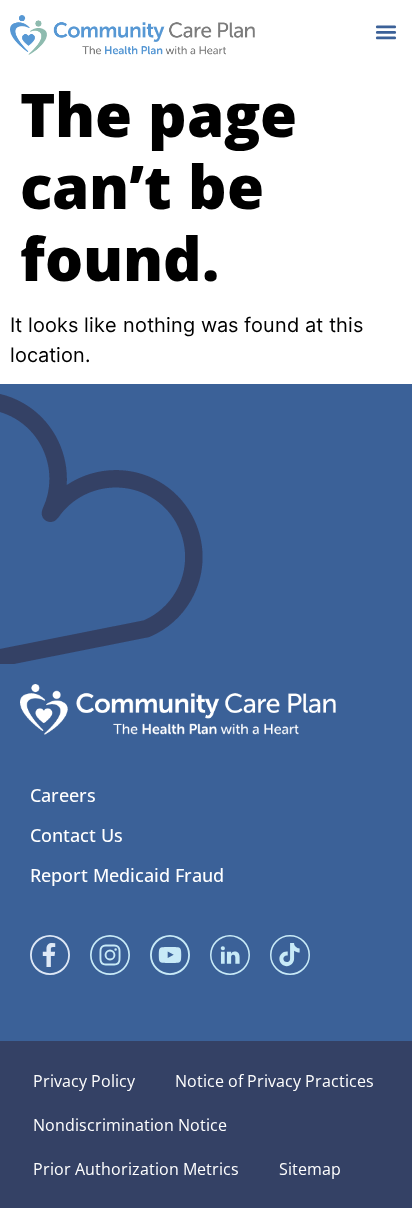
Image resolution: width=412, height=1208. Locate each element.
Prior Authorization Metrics (136, 1169)
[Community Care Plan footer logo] (178, 709)
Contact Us (76, 835)
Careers (63, 795)
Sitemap (310, 1169)
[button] (385, 31)
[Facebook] (50, 955)
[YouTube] (170, 955)
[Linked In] (230, 955)
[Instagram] (110, 955)
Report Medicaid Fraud (127, 875)
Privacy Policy (84, 1081)
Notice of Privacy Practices (274, 1081)
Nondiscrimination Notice (130, 1125)
